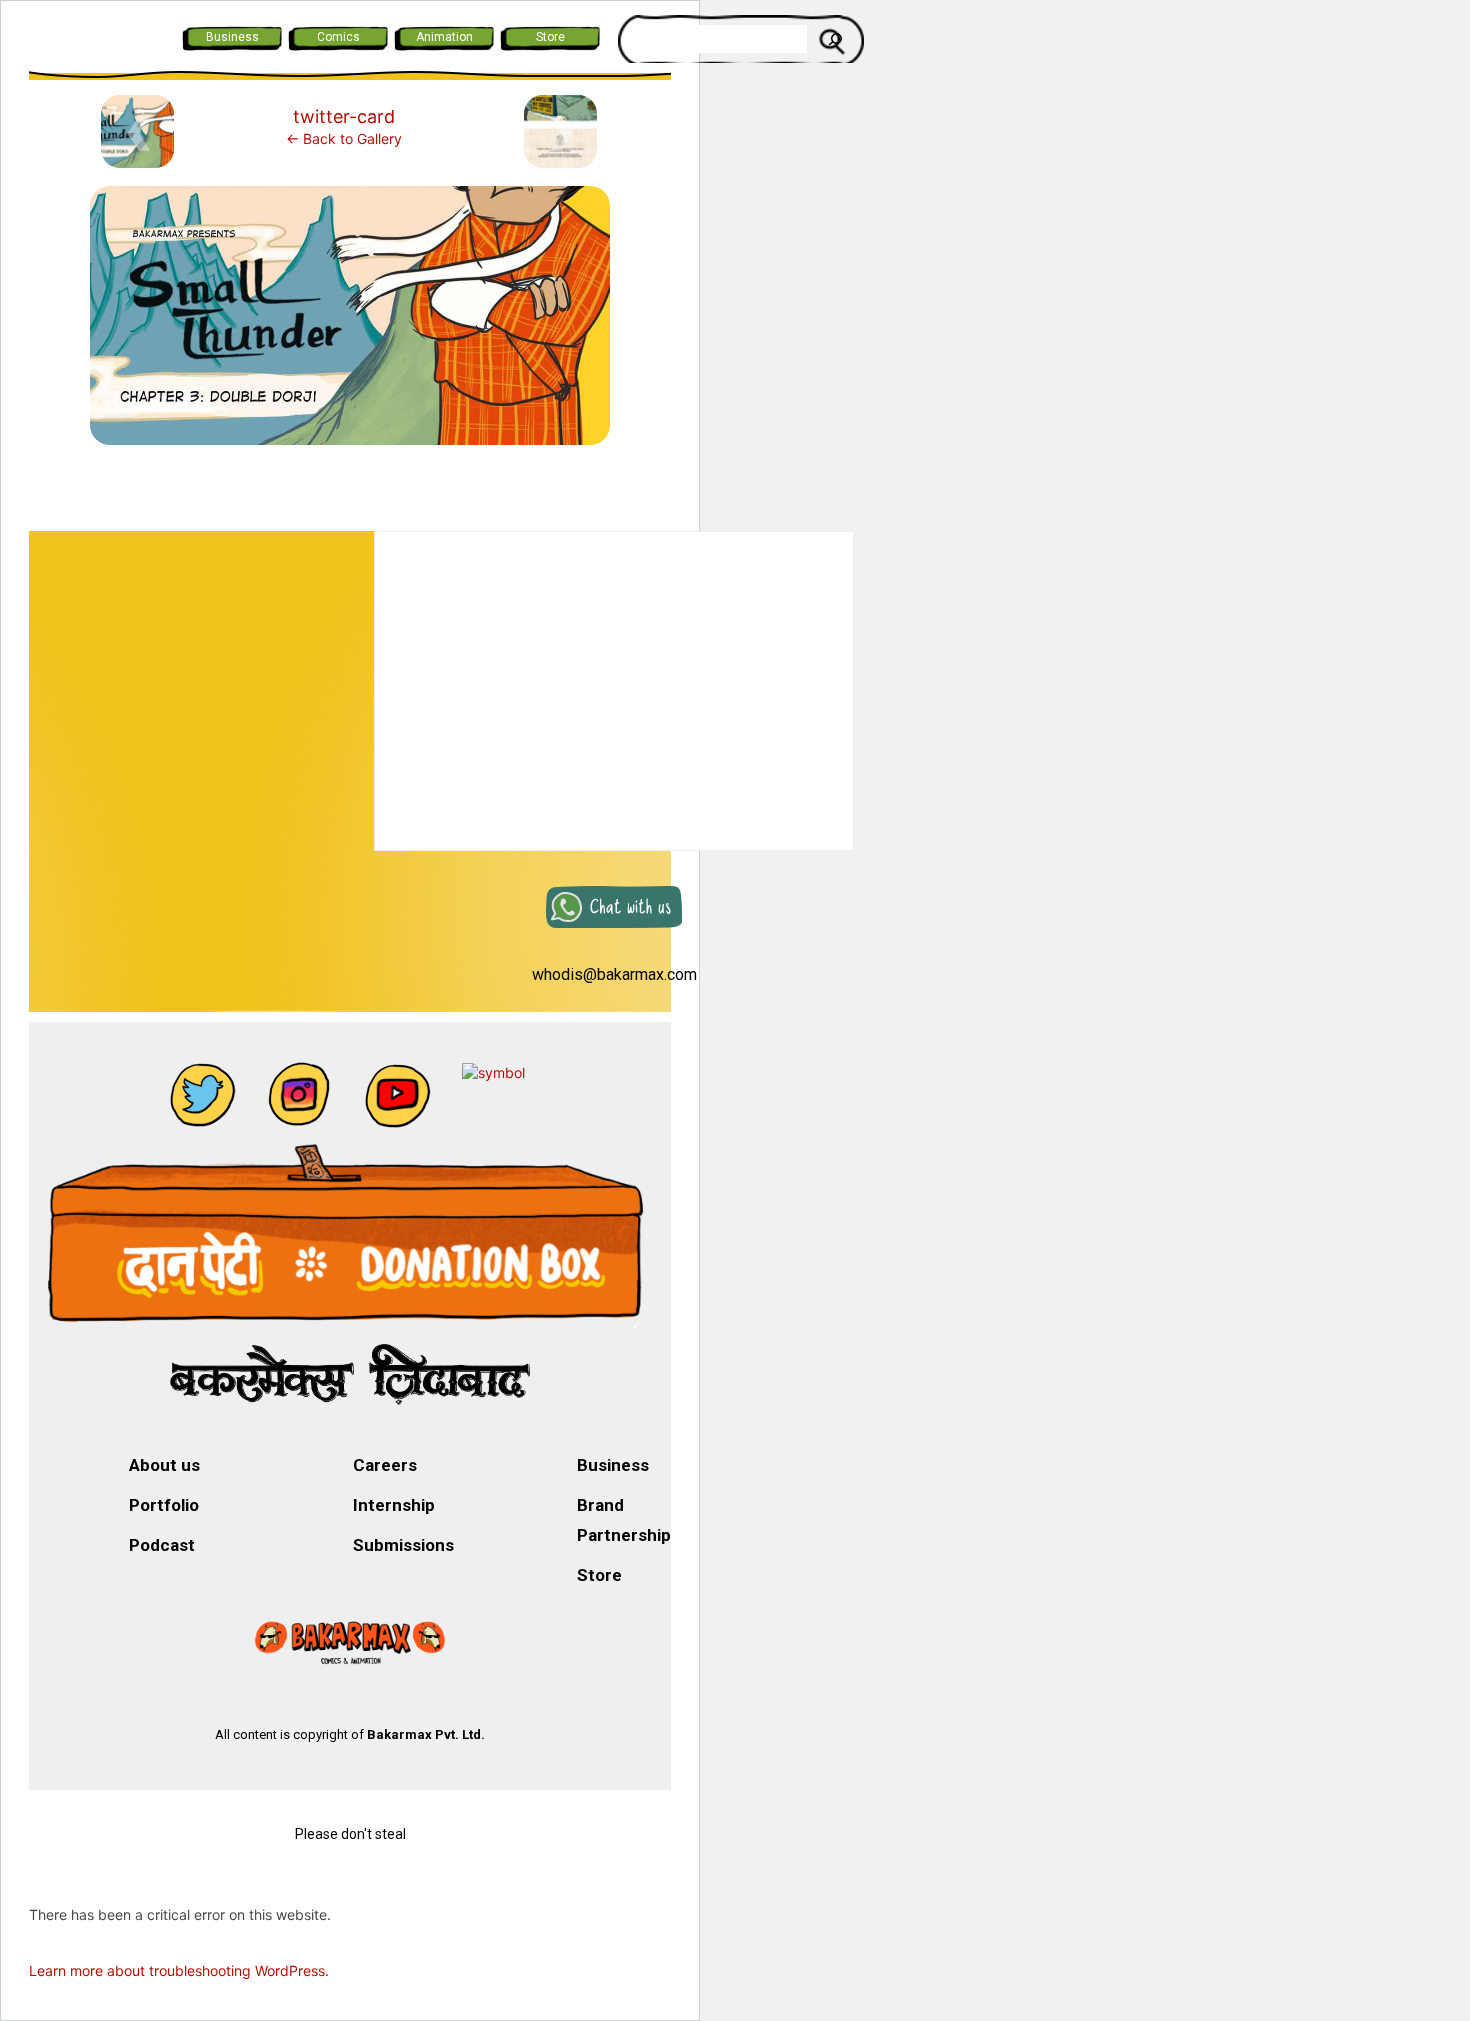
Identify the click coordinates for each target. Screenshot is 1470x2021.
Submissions (403, 1545)
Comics (338, 37)
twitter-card (344, 116)
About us (164, 1465)
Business (232, 37)
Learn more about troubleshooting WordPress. (179, 1970)
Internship (394, 1505)
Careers (385, 1465)
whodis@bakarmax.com (614, 974)
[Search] (835, 39)
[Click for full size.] (350, 323)
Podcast (162, 1545)
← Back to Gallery (344, 138)
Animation (444, 37)
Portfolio (164, 1505)
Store (550, 37)
